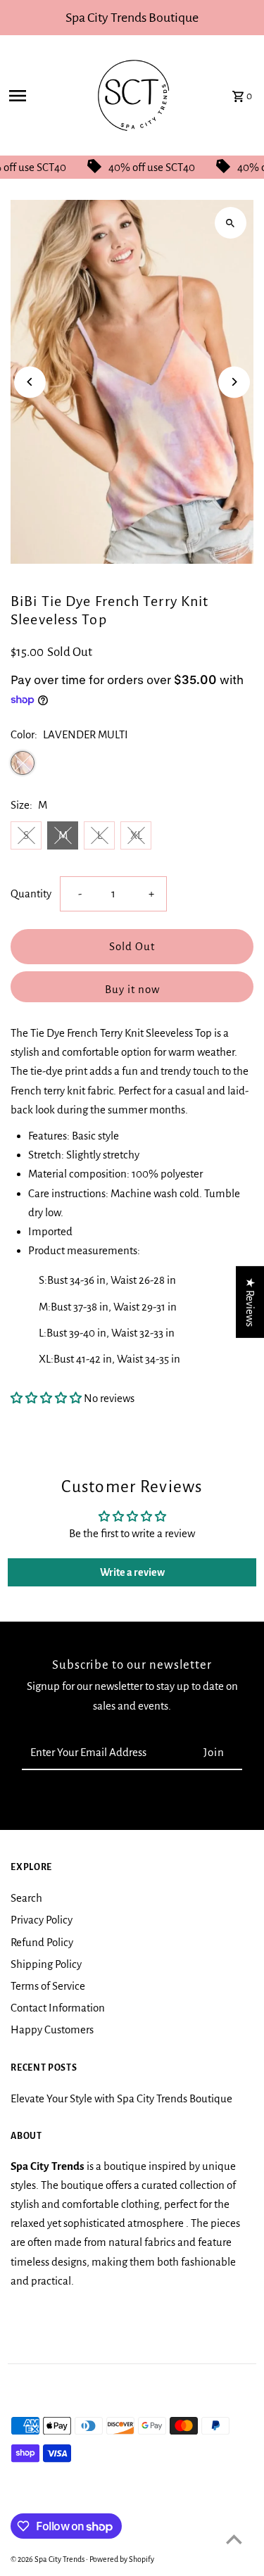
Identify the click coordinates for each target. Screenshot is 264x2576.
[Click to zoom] (231, 223)
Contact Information (58, 2008)
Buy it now (132, 989)
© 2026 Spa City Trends (48, 2559)
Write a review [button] (132, 1572)
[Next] (234, 382)
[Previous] (30, 382)
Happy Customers (52, 2029)
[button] (47, 1398)
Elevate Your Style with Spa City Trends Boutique (121, 2098)
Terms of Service (48, 1986)
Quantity (31, 894)
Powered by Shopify (122, 2559)
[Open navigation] (38, 96)
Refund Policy (42, 1942)
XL (136, 835)
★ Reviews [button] (250, 1302)
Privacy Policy (42, 1920)
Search (26, 1898)
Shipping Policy (46, 1964)
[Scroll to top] (234, 2539)
